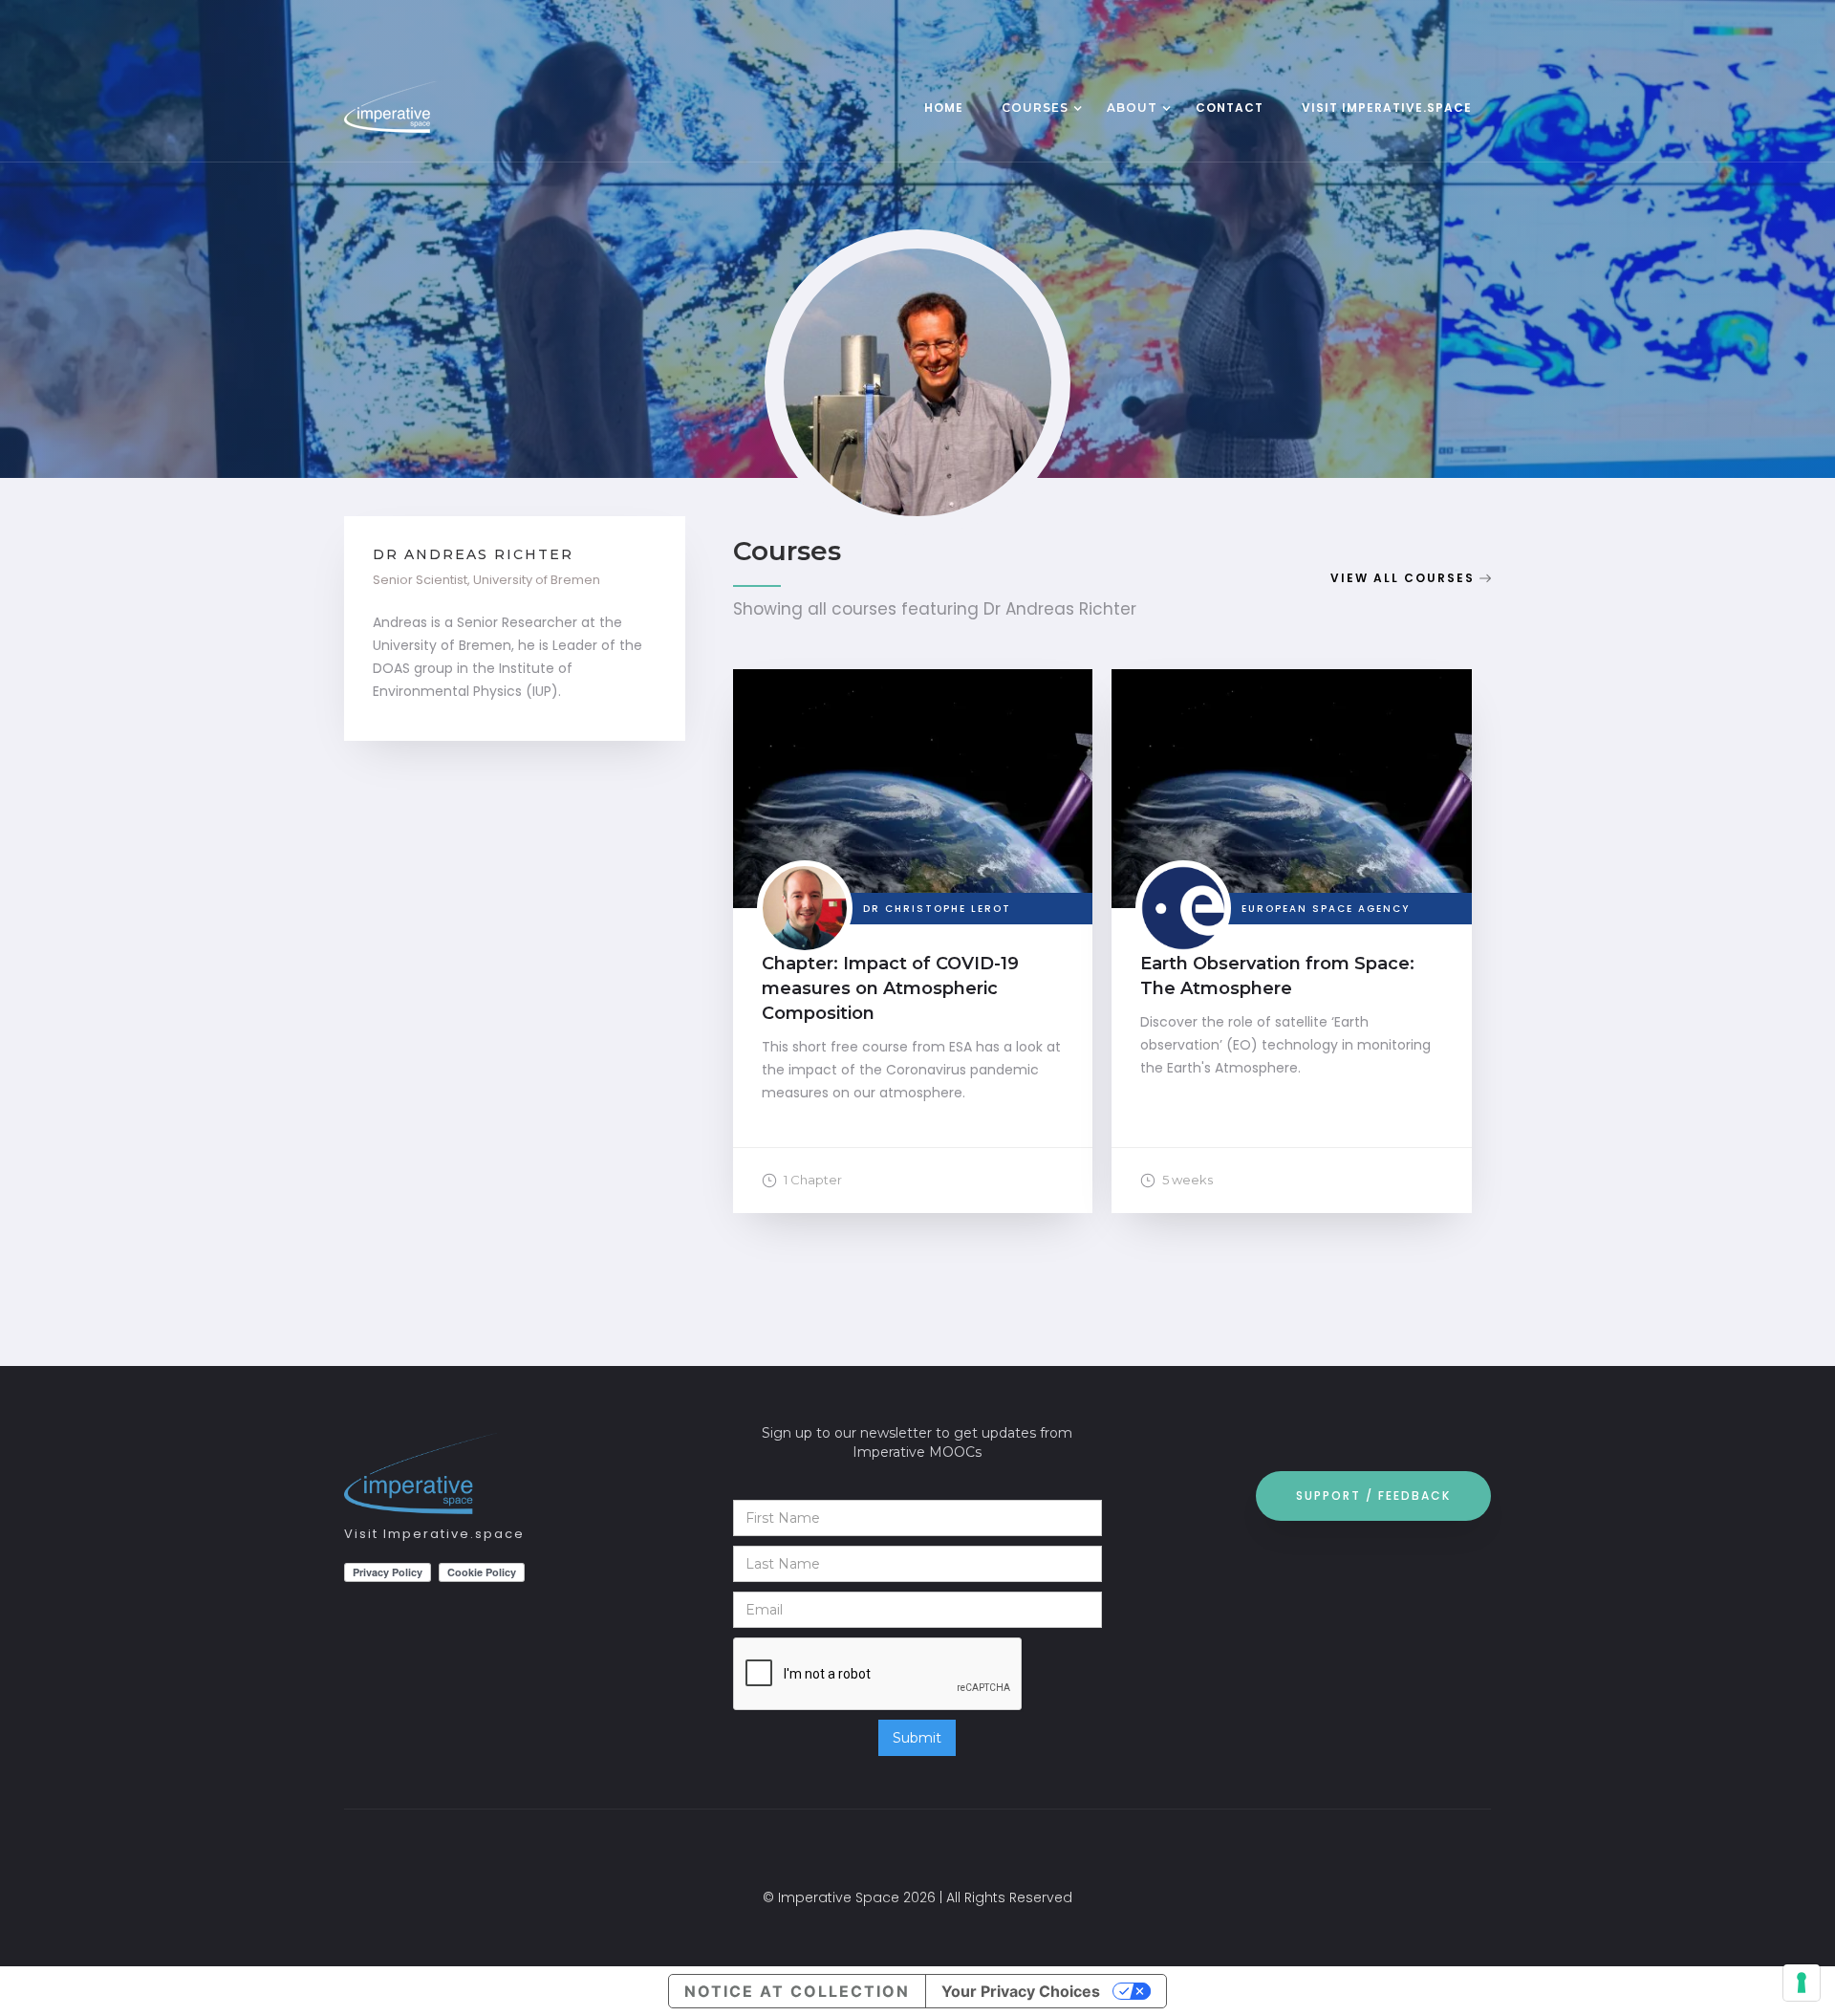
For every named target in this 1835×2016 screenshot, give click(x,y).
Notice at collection (797, 1991)
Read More (913, 808)
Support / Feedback (1373, 1496)
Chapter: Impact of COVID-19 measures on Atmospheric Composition (890, 988)
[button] (1035, 110)
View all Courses (1403, 578)
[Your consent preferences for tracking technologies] (1802, 1983)
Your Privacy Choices (1021, 1991)
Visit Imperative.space (434, 1534)
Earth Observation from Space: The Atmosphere (1277, 976)
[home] (430, 107)
